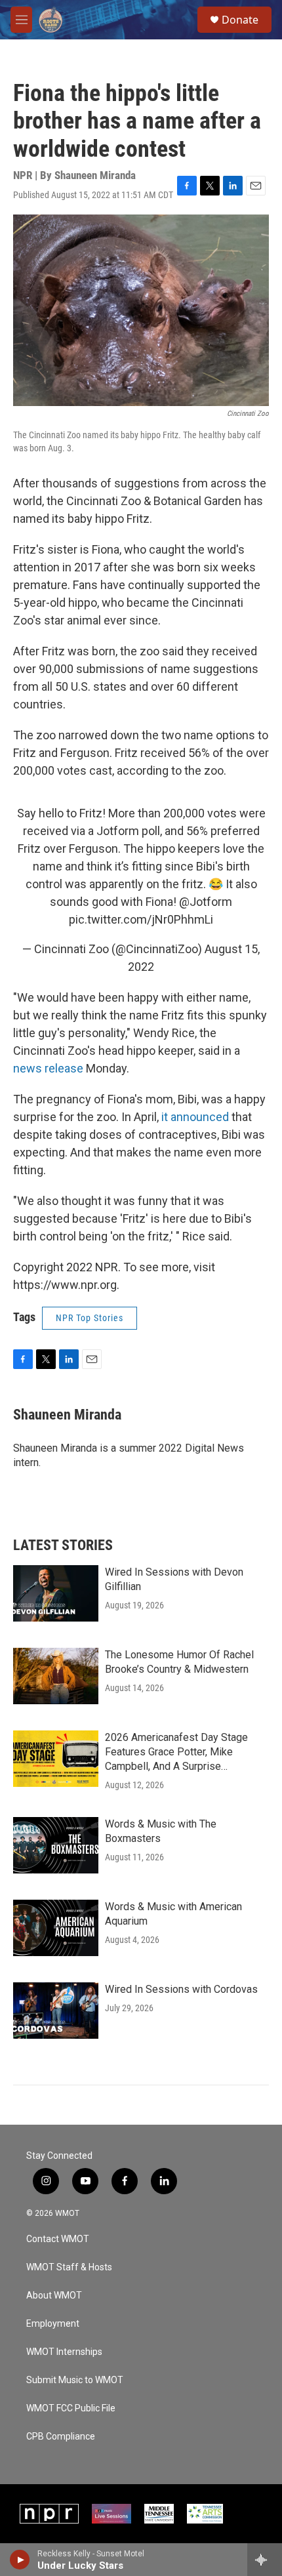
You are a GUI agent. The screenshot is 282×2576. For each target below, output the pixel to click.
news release (48, 1068)
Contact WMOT (58, 2239)
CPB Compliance (61, 2437)
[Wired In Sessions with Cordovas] (56, 2011)
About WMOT (54, 2296)
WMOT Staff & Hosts (69, 2267)
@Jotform (206, 902)
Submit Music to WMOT (75, 2380)
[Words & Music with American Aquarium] (56, 1928)
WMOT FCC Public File (71, 2408)
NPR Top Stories (90, 1318)
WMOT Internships (64, 2352)
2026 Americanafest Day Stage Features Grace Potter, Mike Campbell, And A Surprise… (176, 1752)
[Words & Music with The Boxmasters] (56, 1845)
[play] (20, 2560)
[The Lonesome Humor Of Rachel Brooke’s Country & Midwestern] (56, 1676)
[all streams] (265, 2560)
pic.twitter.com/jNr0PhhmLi (141, 919)
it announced (196, 1117)
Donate (240, 20)
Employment (53, 2324)
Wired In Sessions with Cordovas (181, 1989)
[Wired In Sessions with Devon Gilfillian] (56, 1593)
